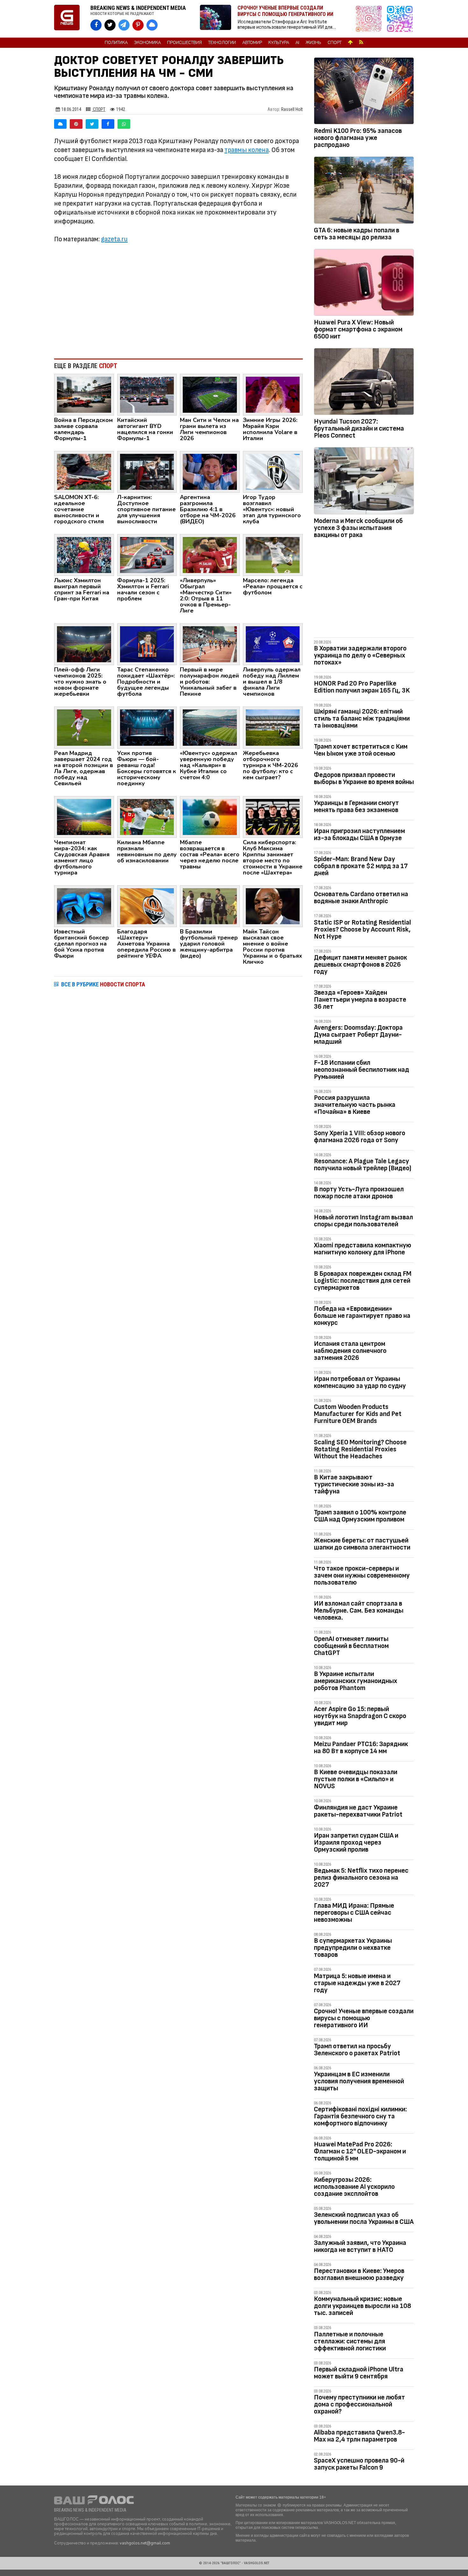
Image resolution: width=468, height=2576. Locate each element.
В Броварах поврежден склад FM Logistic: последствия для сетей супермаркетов (363, 1281)
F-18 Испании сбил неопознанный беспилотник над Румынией (362, 1070)
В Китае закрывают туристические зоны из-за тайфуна (354, 1484)
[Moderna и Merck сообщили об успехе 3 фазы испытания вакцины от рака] (364, 482)
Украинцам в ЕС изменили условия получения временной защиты (359, 2081)
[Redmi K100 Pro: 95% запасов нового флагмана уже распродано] (364, 92)
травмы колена (247, 150)
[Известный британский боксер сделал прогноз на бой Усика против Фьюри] (84, 906)
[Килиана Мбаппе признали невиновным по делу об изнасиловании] (147, 816)
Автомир (252, 43)
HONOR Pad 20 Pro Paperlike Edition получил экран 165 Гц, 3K (362, 687)
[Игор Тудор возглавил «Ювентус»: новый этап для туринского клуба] (273, 471)
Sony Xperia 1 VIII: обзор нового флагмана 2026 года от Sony (360, 1137)
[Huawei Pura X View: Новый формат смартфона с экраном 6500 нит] (364, 284)
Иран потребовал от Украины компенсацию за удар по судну (360, 1382)
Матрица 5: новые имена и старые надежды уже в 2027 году (357, 1983)
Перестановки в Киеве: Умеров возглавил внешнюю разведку (359, 2274)
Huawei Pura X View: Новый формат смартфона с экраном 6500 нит (358, 329)
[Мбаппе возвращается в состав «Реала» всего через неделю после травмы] (210, 816)
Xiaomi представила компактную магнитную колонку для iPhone (363, 1249)
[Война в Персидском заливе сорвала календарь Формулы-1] (84, 394)
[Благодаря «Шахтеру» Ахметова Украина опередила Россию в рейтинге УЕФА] (147, 906)
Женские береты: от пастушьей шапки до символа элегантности (362, 1544)
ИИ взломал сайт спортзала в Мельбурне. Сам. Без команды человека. (359, 1611)
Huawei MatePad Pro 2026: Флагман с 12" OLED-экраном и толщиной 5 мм (360, 2151)
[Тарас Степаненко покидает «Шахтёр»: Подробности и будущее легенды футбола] (147, 644)
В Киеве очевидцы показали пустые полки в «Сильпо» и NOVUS (356, 1779)
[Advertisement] (178, 301)
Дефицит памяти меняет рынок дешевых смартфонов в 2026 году (360, 965)
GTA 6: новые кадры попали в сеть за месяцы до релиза (357, 234)
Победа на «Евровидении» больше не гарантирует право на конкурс (362, 1316)
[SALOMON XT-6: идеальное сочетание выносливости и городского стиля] (84, 471)
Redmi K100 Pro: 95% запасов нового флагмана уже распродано (358, 138)
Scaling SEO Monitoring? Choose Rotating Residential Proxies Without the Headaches (360, 1449)
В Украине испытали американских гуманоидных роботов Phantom (356, 1681)
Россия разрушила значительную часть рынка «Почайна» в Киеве (355, 1105)
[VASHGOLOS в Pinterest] (138, 25)
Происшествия (184, 43)
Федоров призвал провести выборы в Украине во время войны (364, 778)
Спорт (335, 43)
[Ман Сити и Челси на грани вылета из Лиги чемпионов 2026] (210, 394)
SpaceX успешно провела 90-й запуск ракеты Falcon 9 (359, 2464)
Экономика (147, 43)
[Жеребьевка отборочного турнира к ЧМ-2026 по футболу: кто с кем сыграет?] (273, 727)
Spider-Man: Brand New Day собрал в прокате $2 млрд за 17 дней (361, 866)
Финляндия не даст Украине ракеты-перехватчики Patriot (358, 1811)
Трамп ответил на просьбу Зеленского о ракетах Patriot (357, 2050)
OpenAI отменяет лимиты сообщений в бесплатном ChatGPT (351, 1646)
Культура (279, 43)
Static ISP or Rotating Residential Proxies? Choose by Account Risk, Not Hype (362, 929)
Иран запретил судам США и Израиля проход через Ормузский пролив (356, 1843)
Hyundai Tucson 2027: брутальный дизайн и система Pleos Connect (359, 428)
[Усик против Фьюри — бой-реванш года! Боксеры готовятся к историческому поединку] (147, 727)
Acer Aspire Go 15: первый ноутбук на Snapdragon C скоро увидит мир (360, 1716)
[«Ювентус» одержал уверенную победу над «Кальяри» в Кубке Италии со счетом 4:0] (210, 727)
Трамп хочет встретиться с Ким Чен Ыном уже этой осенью (361, 750)
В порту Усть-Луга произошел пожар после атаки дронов (359, 1193)
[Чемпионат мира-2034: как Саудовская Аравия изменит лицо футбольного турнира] (84, 816)
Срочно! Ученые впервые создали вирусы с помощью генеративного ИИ (364, 2018)
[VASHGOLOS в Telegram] (124, 25)
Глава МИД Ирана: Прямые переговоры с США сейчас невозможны (354, 1913)
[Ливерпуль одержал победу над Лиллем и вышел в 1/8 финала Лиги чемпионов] (273, 644)
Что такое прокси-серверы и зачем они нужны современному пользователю (362, 1575)
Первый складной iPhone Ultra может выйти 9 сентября (359, 2373)
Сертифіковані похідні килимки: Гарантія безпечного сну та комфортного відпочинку (360, 2116)
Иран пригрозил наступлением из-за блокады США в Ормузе (359, 834)
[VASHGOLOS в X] (110, 25)
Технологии (222, 43)
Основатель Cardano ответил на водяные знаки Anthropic (361, 898)
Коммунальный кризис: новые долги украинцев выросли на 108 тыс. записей (362, 2306)
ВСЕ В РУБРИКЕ (103, 984)
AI (297, 43)
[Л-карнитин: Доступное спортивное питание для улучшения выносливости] (147, 471)
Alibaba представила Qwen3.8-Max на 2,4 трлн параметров (359, 2436)
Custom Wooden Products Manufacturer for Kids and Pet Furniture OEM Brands (358, 1414)
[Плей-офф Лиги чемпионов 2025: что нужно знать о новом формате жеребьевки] (84, 644)
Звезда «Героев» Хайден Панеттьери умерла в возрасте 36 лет (360, 1000)
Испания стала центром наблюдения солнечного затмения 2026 (350, 1351)
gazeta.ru (114, 239)
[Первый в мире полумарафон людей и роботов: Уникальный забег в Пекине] (210, 644)
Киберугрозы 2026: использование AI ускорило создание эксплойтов (354, 2187)
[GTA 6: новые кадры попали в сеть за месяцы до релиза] (364, 191)
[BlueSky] (60, 124)
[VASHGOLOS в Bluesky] (152, 25)
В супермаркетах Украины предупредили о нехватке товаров (353, 1948)
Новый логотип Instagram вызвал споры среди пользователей (363, 1221)
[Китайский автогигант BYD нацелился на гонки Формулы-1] (147, 394)
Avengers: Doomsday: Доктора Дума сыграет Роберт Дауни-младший (358, 1035)
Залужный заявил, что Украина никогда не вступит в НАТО (360, 2246)
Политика (116, 43)
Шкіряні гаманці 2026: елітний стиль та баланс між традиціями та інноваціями (362, 718)
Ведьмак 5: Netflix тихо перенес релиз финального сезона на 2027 (361, 1878)
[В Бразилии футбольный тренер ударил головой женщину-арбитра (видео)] (210, 906)
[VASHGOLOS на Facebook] (96, 25)
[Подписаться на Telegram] (400, 19)
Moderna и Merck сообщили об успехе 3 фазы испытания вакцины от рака (358, 528)
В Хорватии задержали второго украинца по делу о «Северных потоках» (360, 655)
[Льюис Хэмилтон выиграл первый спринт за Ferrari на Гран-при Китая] (84, 555)
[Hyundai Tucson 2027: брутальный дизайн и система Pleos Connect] (364, 383)
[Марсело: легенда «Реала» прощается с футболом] (273, 555)
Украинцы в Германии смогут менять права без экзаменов (356, 806)
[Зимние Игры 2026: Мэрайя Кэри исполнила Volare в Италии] (273, 394)
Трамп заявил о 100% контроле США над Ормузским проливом (360, 1516)
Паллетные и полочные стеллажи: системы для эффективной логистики (350, 2341)
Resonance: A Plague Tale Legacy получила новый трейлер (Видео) (363, 1165)
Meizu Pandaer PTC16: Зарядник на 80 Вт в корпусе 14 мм (361, 1748)
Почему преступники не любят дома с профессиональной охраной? (359, 2404)
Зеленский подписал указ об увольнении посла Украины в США (364, 2218)
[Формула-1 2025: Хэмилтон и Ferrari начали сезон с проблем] (147, 555)
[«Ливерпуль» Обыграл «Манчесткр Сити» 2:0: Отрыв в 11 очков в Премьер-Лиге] (210, 555)
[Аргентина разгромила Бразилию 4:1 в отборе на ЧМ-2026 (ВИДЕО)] (210, 471)
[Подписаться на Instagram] (370, 19)
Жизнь (313, 43)
